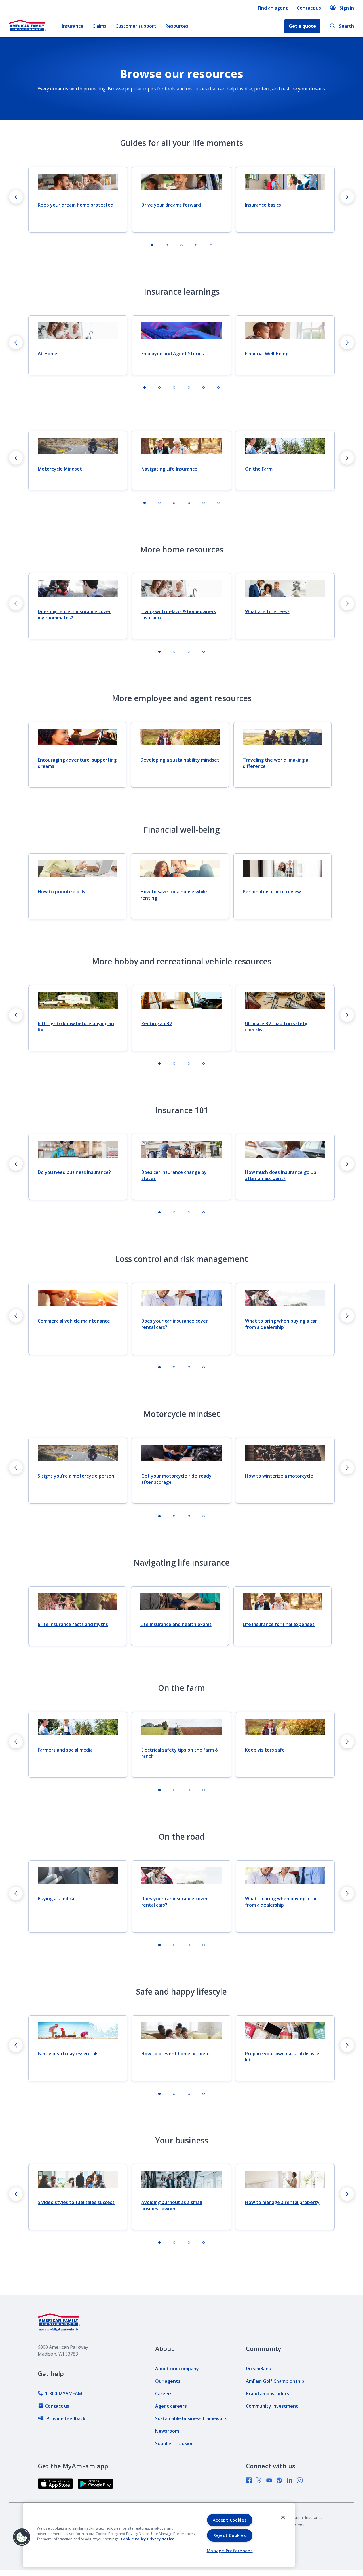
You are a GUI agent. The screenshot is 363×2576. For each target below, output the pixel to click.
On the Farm (259, 469)
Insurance (73, 26)
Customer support (136, 26)
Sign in (347, 8)
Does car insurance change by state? (174, 1175)
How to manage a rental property (282, 2202)
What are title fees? (267, 611)
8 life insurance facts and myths (73, 1624)
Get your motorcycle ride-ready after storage (176, 1479)
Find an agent (273, 8)
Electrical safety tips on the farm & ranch (180, 1753)
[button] (22, 2537)
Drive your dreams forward (171, 205)
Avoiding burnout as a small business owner (172, 2205)
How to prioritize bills (61, 892)
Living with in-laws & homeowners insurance (179, 615)
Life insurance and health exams (176, 1624)
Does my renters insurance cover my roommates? (74, 615)
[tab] (152, 245)
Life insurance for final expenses (279, 1624)
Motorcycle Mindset (60, 469)
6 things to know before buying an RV (76, 1026)
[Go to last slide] (16, 197)
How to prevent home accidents (177, 2054)
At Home (48, 354)
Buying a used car (57, 1899)
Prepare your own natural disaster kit (283, 2057)
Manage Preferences (230, 2551)
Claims (99, 26)
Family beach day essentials (68, 2054)
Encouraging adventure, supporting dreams (77, 763)
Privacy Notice (161, 2539)
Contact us (309, 8)
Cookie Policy (133, 2539)
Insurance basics (263, 205)
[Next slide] (347, 197)
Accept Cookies (230, 2520)
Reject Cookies (230, 2535)
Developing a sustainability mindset (180, 760)
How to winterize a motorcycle (279, 1476)
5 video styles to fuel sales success (76, 2202)
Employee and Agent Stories (173, 354)
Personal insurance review (272, 892)
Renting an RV (157, 1023)
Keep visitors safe (265, 1750)
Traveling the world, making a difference (276, 763)
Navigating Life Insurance (169, 469)
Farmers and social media (65, 1750)
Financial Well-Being (267, 354)
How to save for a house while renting (174, 895)
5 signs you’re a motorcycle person (76, 1476)
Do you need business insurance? (74, 1172)
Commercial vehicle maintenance (74, 1321)
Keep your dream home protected (76, 205)
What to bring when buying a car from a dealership (281, 1324)
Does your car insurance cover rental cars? (175, 1324)
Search (346, 26)
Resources (177, 26)
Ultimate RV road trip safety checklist (276, 1026)
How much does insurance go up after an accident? (281, 1175)
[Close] (283, 2517)
